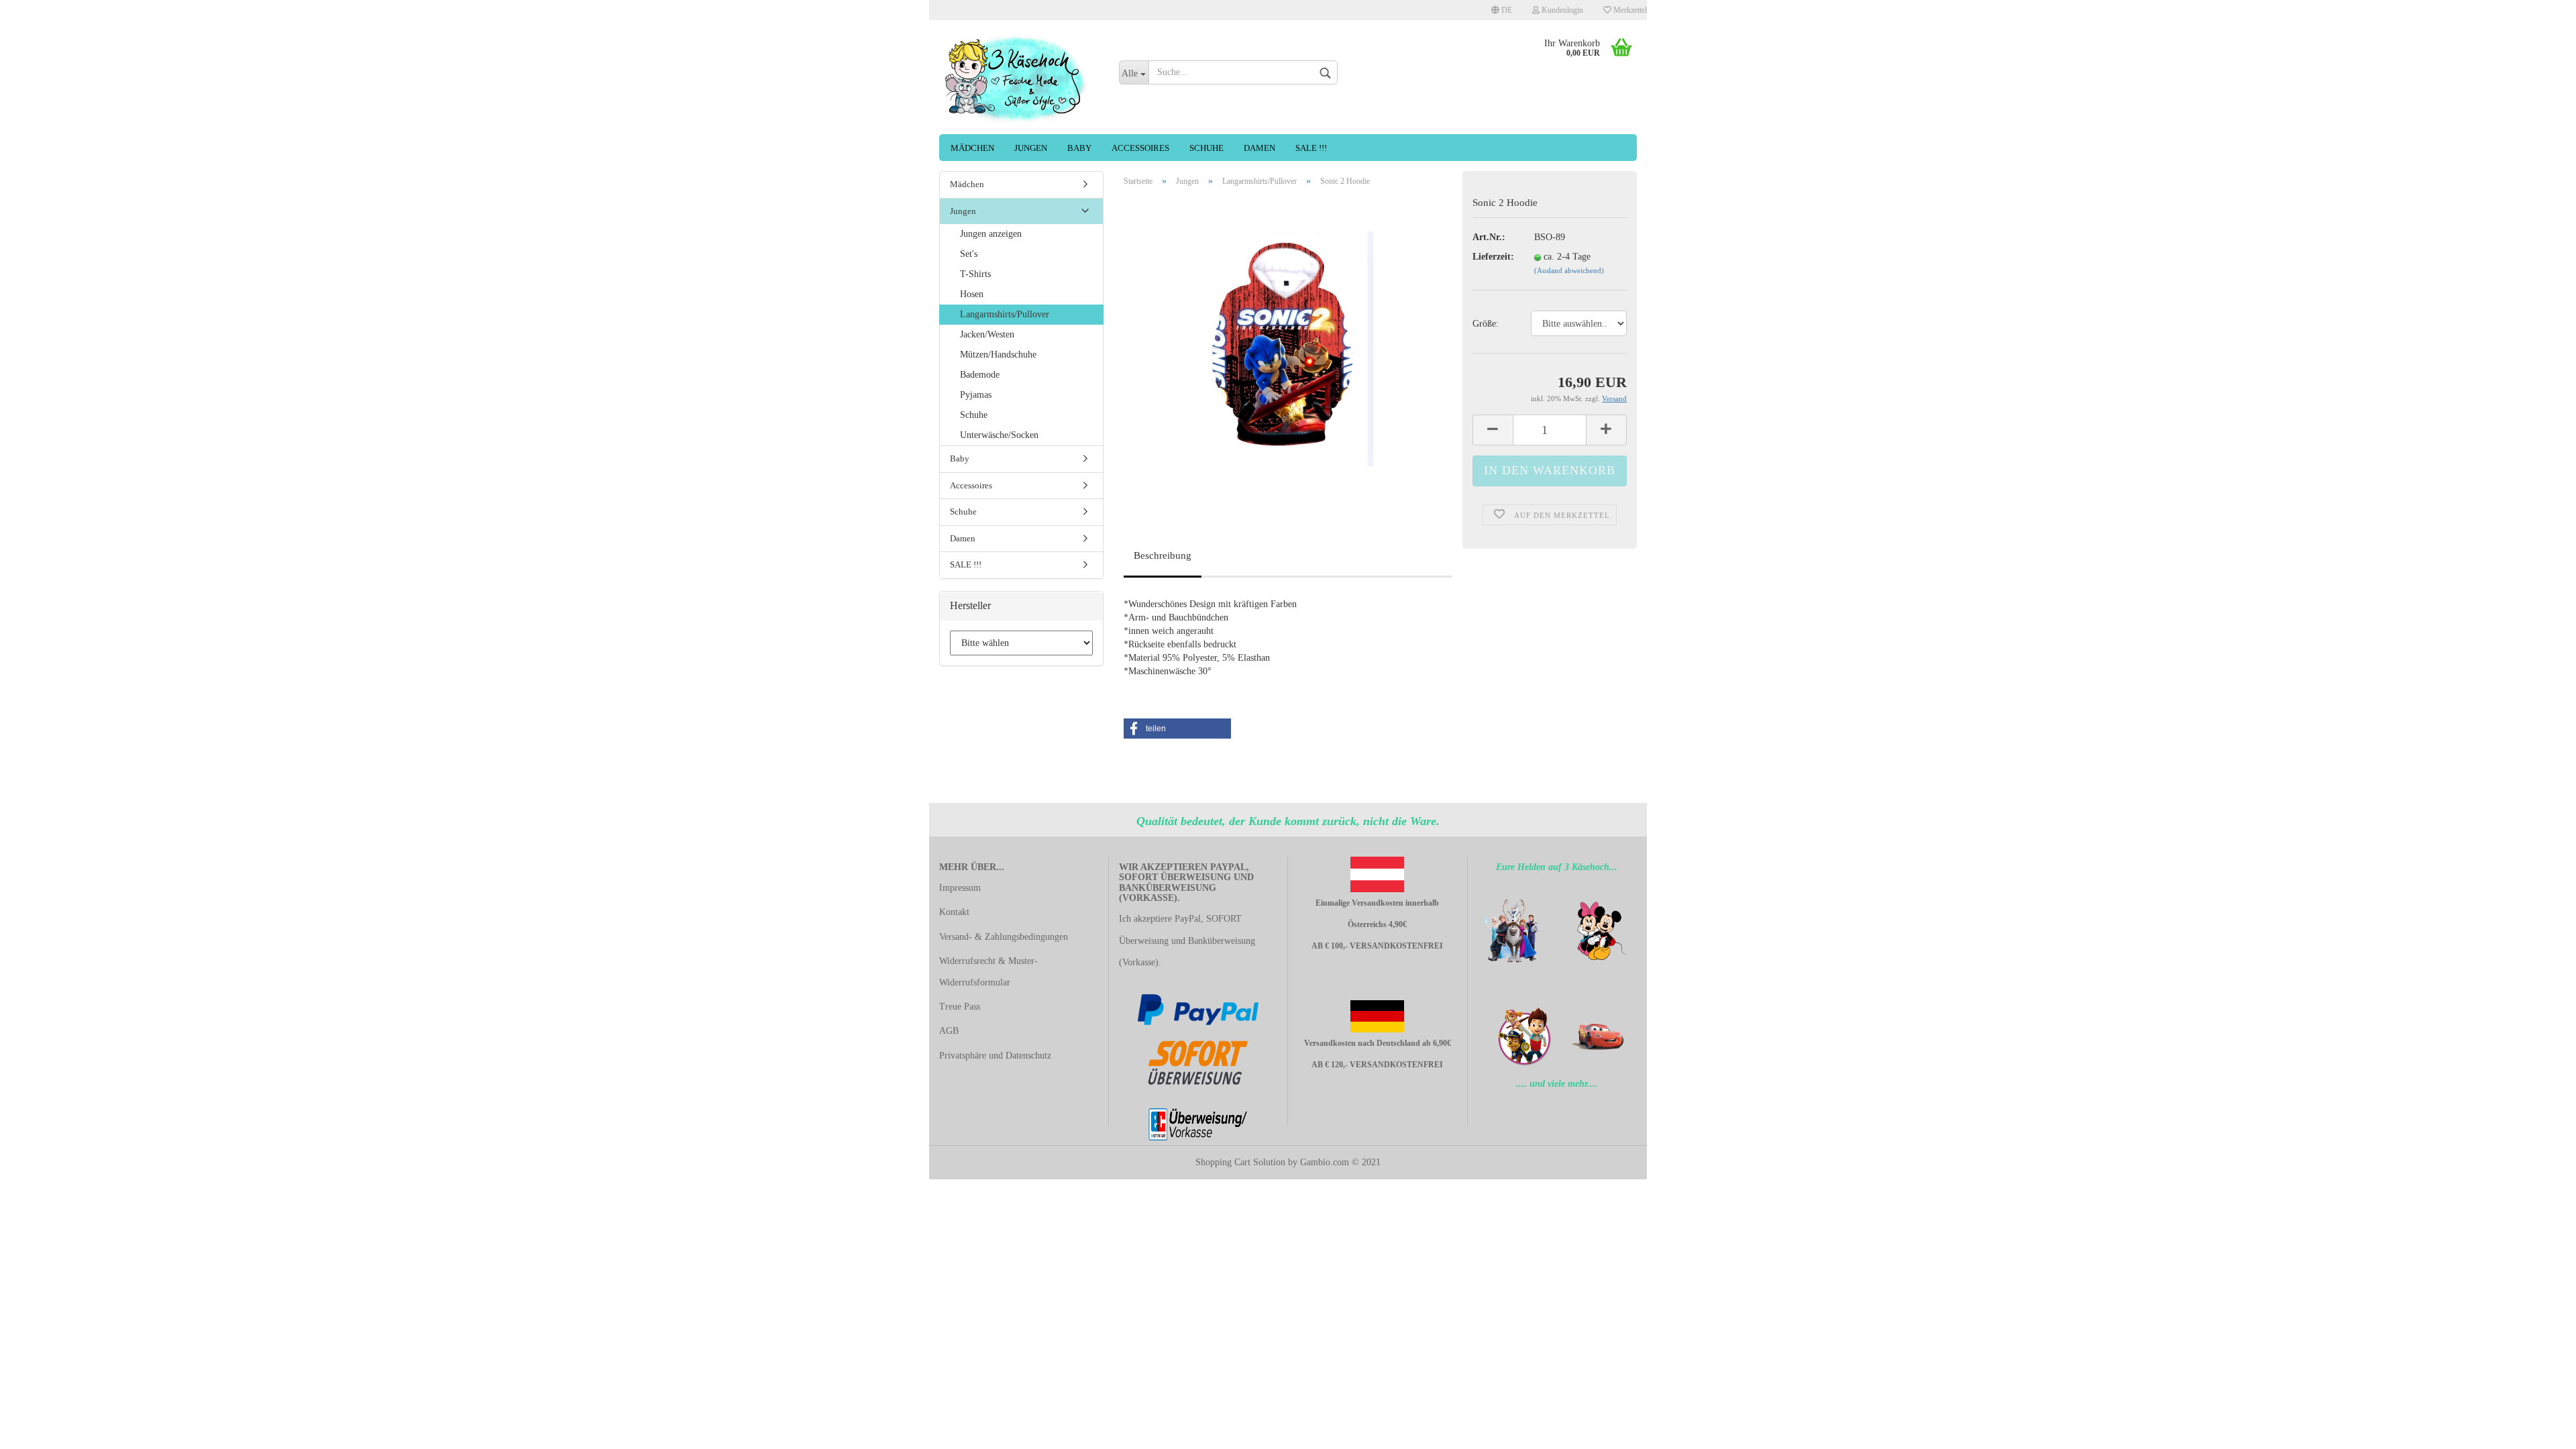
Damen (1259, 148)
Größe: (1486, 324)
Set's (969, 254)
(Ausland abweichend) (1569, 270)
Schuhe (1206, 148)
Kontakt (954, 912)
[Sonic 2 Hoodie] (1288, 348)
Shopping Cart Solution (1240, 1162)
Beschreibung (1163, 555)
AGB (949, 1031)
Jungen (1031, 148)
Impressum (960, 888)
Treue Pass (960, 1007)
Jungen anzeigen (991, 234)
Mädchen (972, 148)
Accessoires (1140, 148)
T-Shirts (975, 274)
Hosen (972, 294)
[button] (1177, 729)
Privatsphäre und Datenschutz (995, 1056)
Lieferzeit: (1493, 257)
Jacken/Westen (987, 334)
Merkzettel (1629, 10)
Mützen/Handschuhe (998, 355)
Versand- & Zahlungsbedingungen (1004, 937)
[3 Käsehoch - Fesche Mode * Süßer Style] (1019, 77)
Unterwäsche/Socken (999, 435)
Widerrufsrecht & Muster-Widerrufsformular (988, 972)
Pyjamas (976, 395)
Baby (1079, 148)
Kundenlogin (1561, 10)
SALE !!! (1311, 148)
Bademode (980, 375)
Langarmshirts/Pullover (1005, 314)
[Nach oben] (37, 1429)
